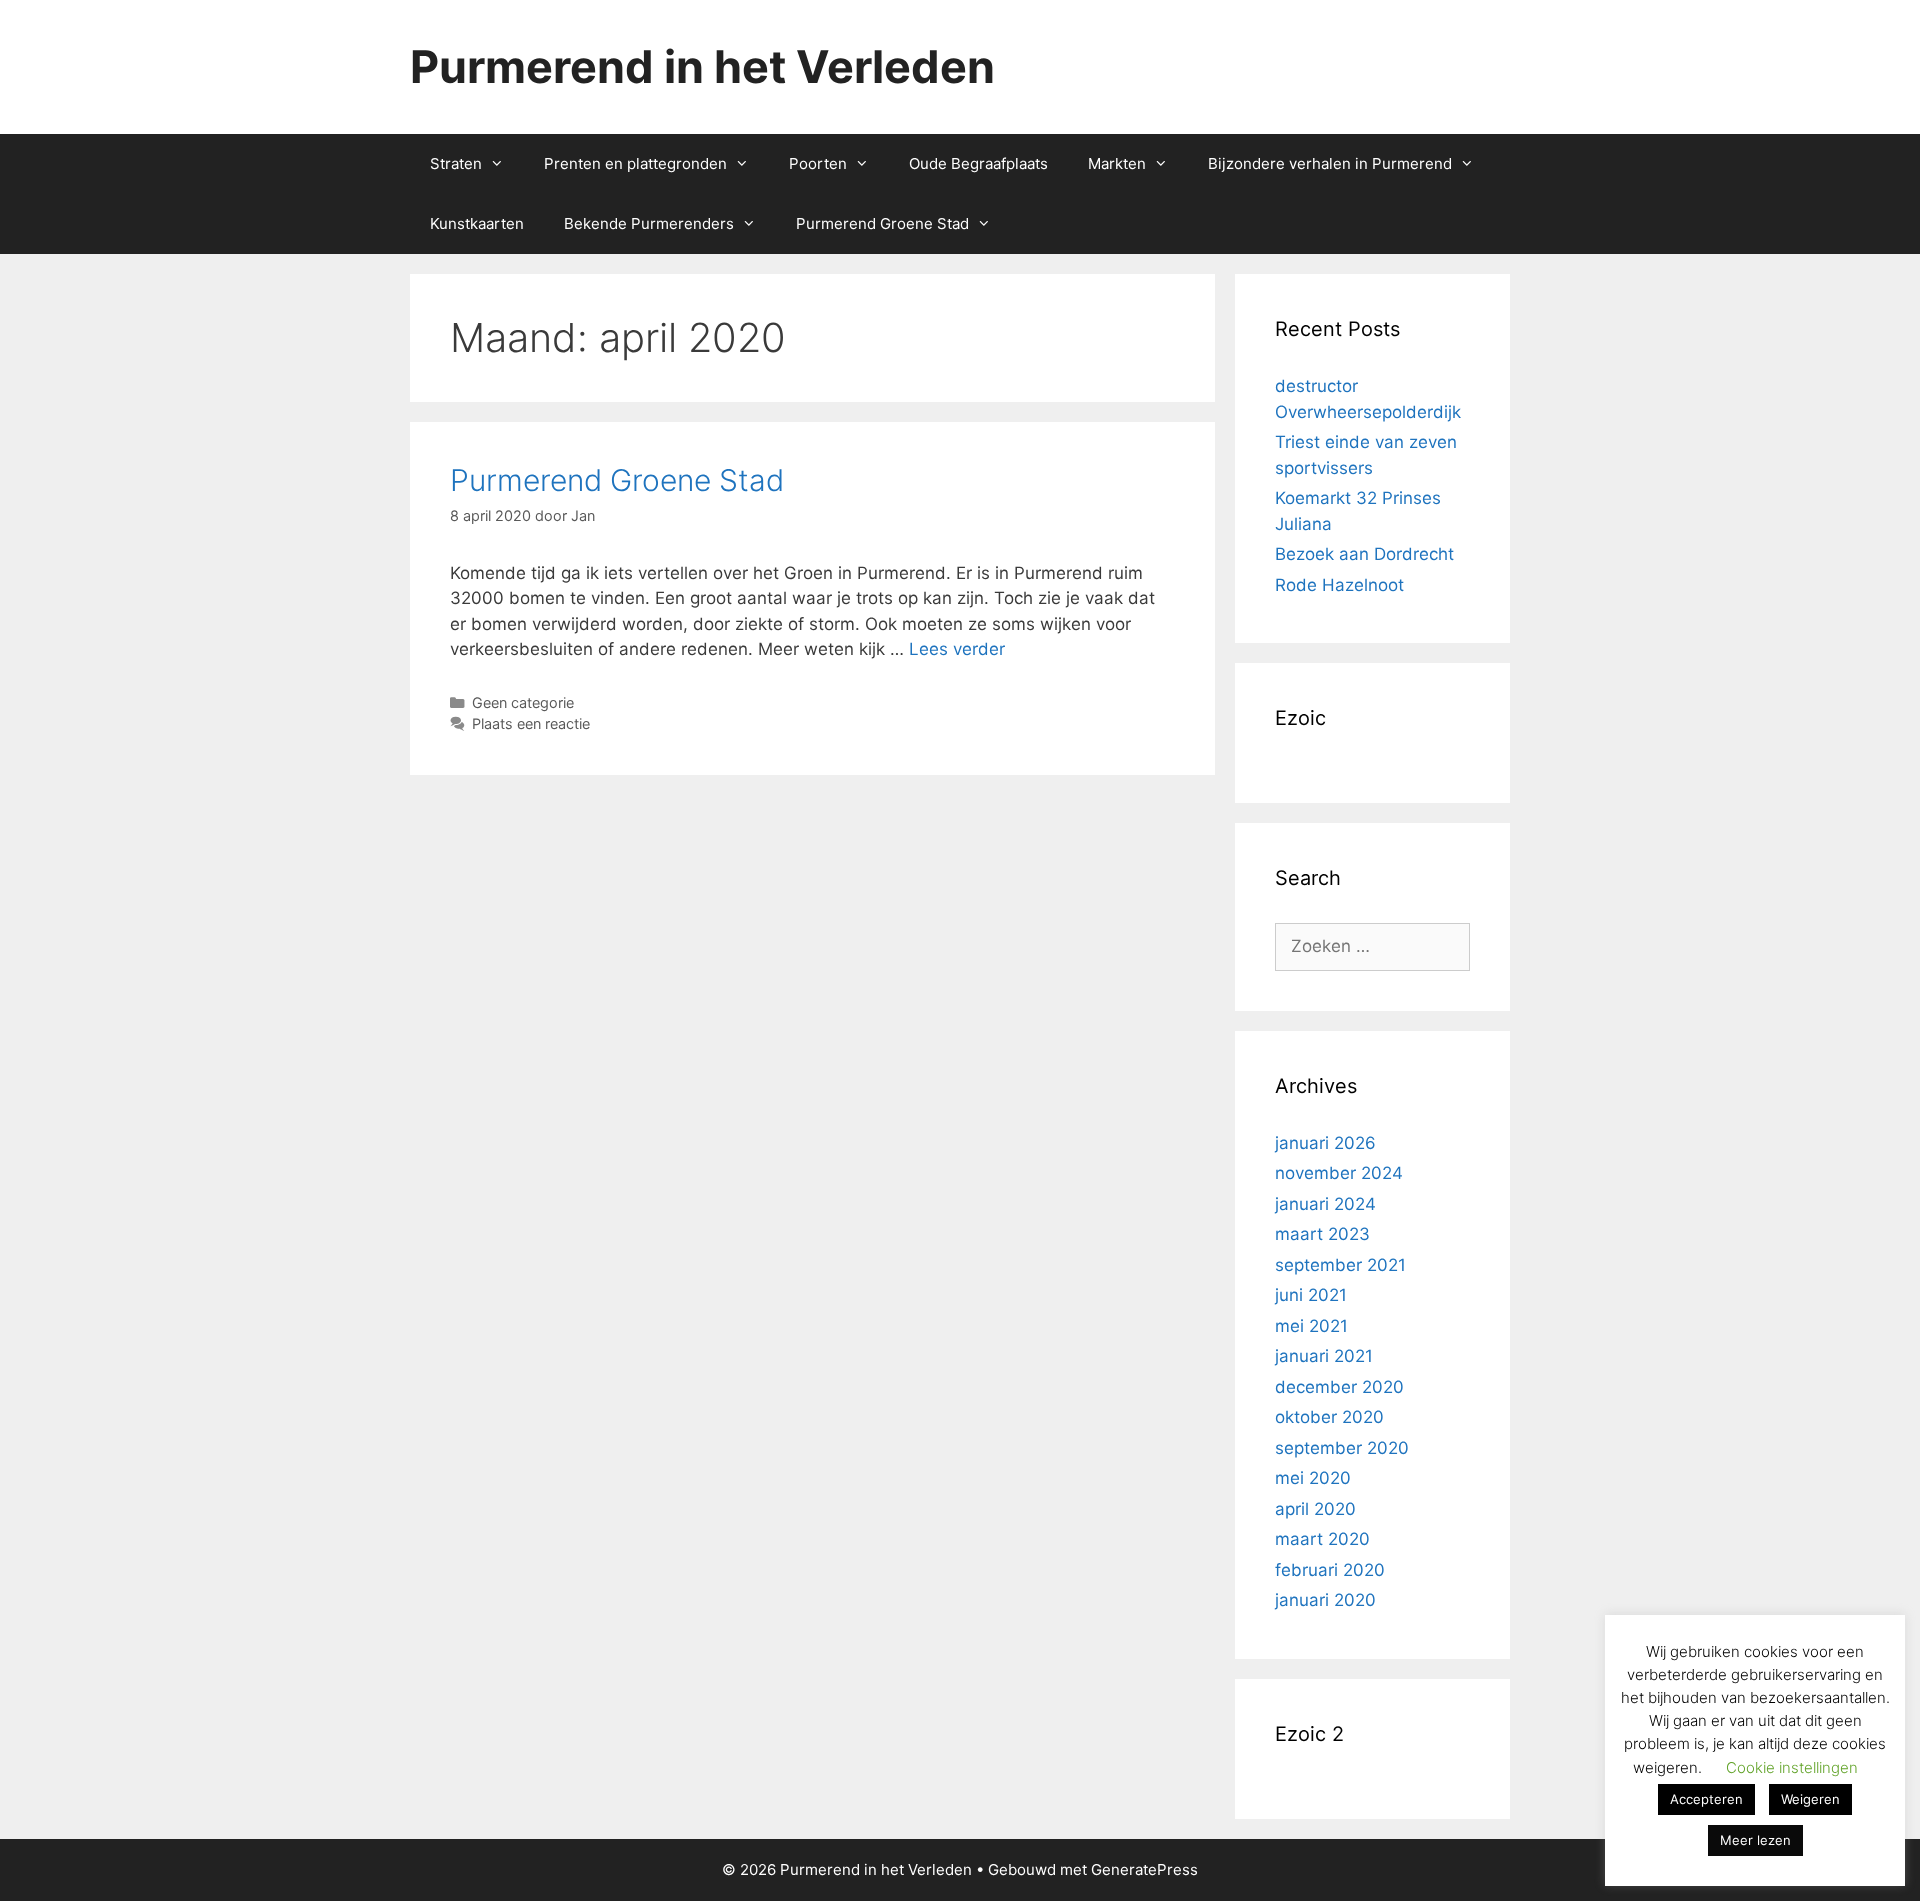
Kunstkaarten (477, 223)
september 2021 (1340, 1265)
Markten (1117, 163)
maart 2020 (1322, 1539)
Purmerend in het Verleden (702, 66)
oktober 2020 (1329, 1417)
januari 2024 (1325, 1204)
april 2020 (1315, 1509)
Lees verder (957, 649)
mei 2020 (1313, 1478)
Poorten (818, 163)
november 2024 (1339, 1173)
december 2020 (1339, 1387)
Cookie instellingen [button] (1792, 1767)
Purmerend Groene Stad (882, 223)
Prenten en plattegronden (635, 163)
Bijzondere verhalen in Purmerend (1330, 163)
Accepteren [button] (1706, 1799)
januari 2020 (1325, 1600)
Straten (456, 163)
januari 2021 (1324, 1356)
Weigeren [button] (1810, 1799)
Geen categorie (523, 702)
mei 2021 (1311, 1326)
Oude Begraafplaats (978, 163)
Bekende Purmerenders (649, 223)
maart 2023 (1322, 1234)
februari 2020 (1330, 1570)
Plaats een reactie (531, 723)
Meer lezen (1755, 1840)
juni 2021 (1311, 1295)
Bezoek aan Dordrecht (1364, 554)
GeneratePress (1144, 1869)
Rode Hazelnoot (1339, 585)
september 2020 (1342, 1448)
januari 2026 (1325, 1143)
